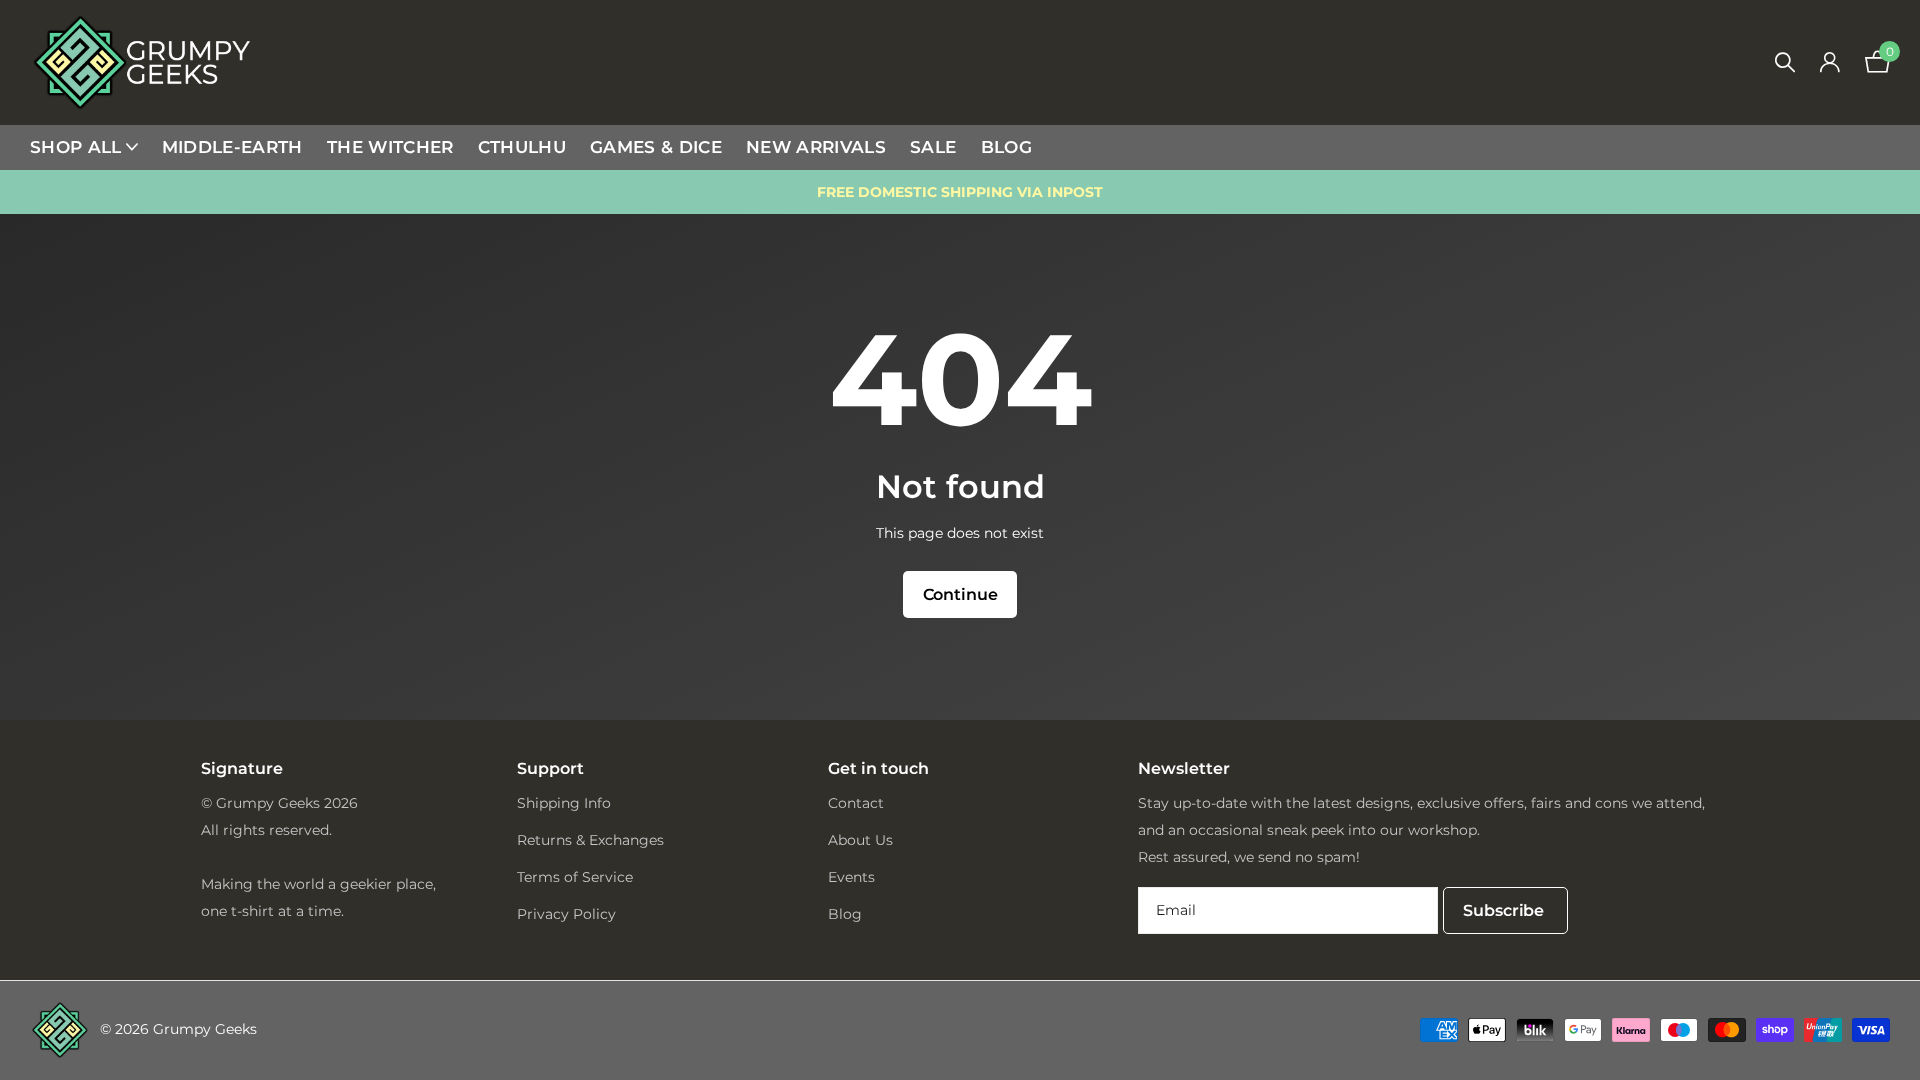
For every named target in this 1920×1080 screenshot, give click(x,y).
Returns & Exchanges (590, 840)
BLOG (1006, 147)
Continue (960, 594)
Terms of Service (575, 877)
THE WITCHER (390, 147)
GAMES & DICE (656, 147)
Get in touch (878, 769)
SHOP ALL (76, 147)
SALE (933, 147)
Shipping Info (564, 803)
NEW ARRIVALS (816, 147)
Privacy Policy (566, 914)
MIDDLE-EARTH (232, 147)
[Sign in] (1829, 62)
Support (550, 768)
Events (851, 877)
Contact (856, 803)
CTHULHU (522, 147)
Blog (845, 914)
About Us (860, 840)
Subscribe (1505, 910)
